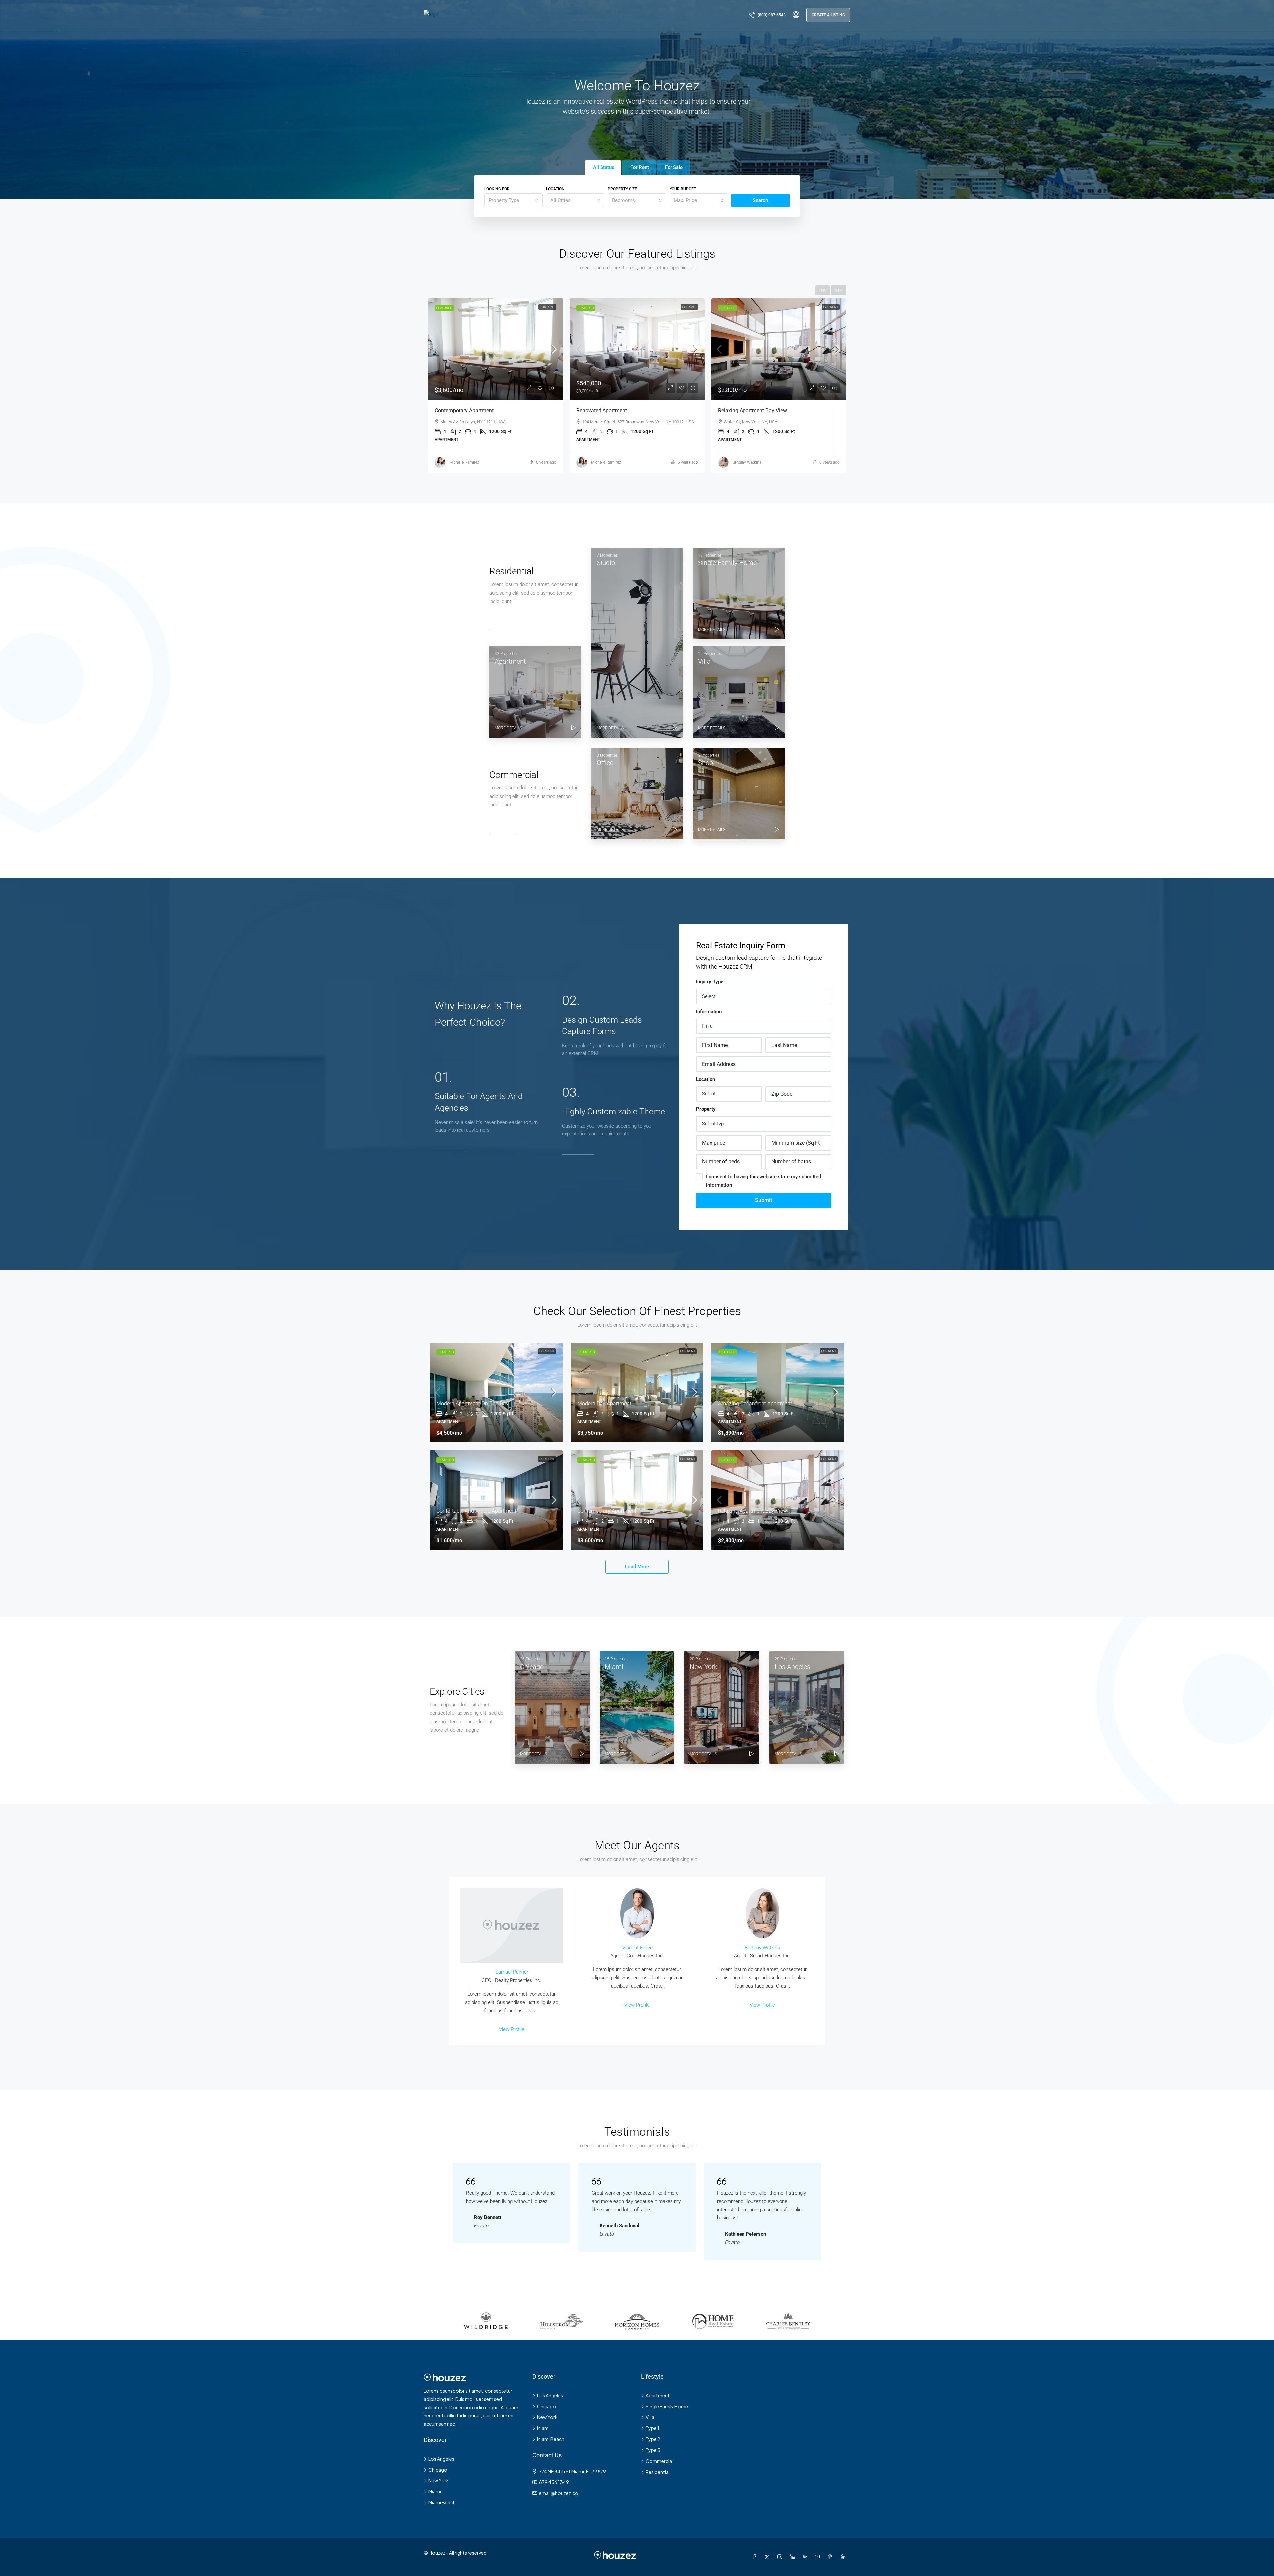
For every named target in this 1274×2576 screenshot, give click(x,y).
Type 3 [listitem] (653, 2450)
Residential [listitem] (658, 2472)
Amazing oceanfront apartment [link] (755, 1403)
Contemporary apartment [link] (607, 1511)
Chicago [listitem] (438, 2470)
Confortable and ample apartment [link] (616, 410)
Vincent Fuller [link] (603, 462)
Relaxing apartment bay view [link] (752, 1511)
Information (709, 1012)
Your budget (683, 189)
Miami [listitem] (435, 2491)
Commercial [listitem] (659, 2461)
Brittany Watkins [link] (464, 462)
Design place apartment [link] (746, 410)
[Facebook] (756, 2557)
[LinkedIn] (794, 2557)
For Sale (548, 307)
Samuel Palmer (512, 1972)
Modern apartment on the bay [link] (472, 1403)
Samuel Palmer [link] (746, 464)
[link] (495, 349)
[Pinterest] (831, 2557)
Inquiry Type (710, 982)
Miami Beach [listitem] (442, 2502)
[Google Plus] (806, 2557)
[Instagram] (781, 2557)
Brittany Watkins (762, 1948)
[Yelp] (844, 2557)
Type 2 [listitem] (653, 2439)
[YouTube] (819, 2557)
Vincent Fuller (637, 1948)
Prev (823, 290)
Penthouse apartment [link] (460, 410)
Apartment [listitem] (658, 2395)
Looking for (497, 189)
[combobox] (514, 200)
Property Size (622, 189)
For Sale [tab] (674, 167)
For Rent (689, 307)
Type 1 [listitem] (652, 2428)
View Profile (512, 2029)
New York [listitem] (439, 2480)
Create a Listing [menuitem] (828, 15)
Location (555, 189)
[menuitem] (768, 15)
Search (760, 200)
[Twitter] (768, 2557)
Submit (764, 1200)
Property (706, 1109)
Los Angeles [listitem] (441, 2459)
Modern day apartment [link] (604, 1403)
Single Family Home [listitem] (667, 2406)
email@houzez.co (559, 2493)
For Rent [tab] (640, 167)
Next (839, 290)
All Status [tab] (604, 167)
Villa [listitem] (650, 2417)
